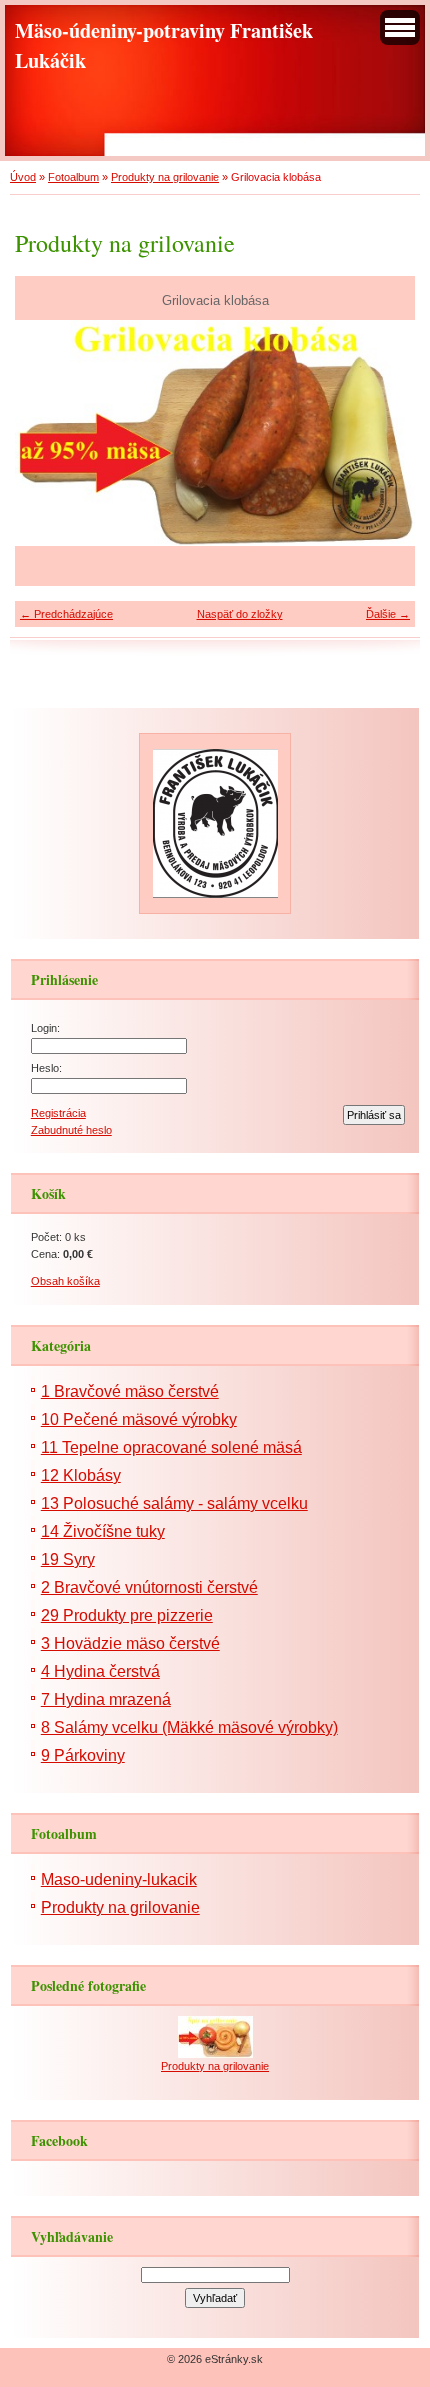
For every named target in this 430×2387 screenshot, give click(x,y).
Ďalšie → (388, 614)
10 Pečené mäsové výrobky (139, 1419)
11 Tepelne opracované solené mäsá (171, 1447)
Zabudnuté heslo (71, 1130)
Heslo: (46, 1068)
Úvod (23, 177)
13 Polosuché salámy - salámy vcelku (174, 1503)
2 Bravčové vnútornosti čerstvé (149, 1587)
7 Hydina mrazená (106, 1699)
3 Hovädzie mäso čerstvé (130, 1643)
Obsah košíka (65, 1281)
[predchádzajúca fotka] (47, 432)
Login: (45, 1028)
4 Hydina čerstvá (100, 1671)
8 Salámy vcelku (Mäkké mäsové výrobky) (189, 1727)
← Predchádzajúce (66, 614)
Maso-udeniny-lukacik (119, 1879)
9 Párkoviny (83, 1755)
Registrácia (58, 1113)
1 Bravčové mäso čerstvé (130, 1391)
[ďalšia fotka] (382, 432)
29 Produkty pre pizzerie (127, 1615)
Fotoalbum (73, 177)
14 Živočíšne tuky (103, 1531)
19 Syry (68, 1559)
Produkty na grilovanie (165, 177)
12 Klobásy (81, 1475)
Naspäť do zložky (240, 614)
